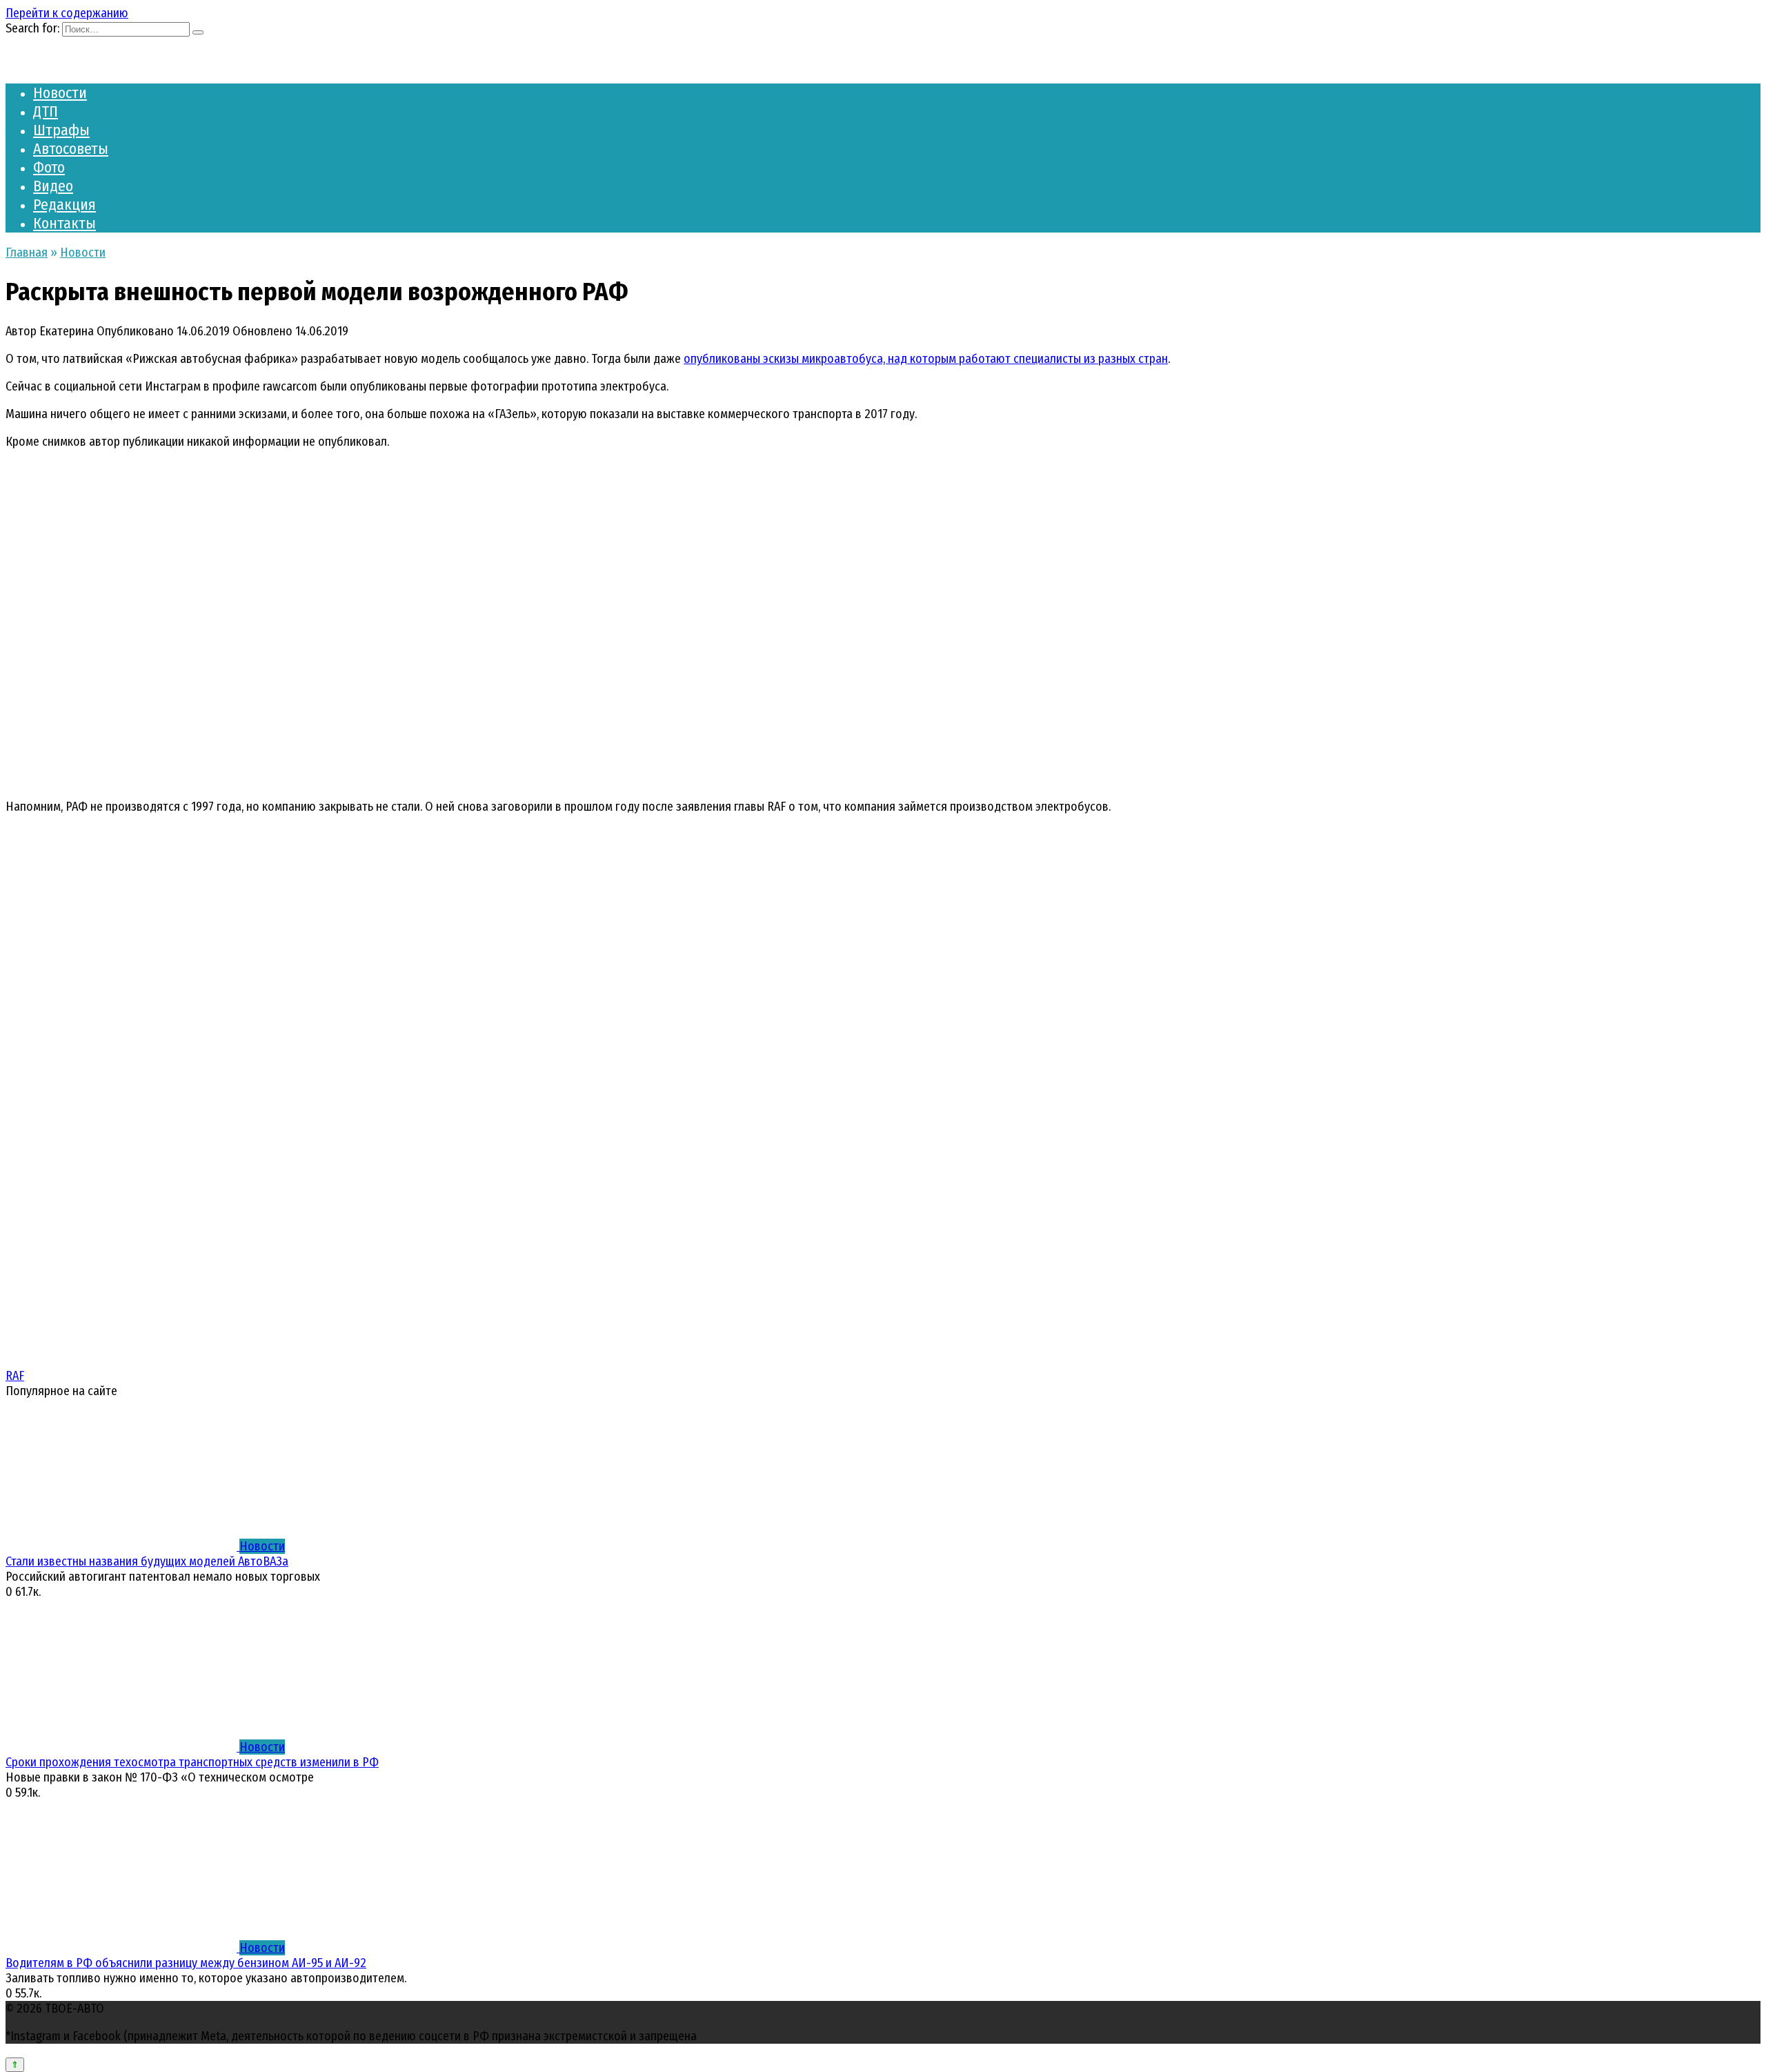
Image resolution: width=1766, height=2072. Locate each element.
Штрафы (61, 130)
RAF (15, 1376)
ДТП (46, 111)
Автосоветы (71, 149)
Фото (49, 167)
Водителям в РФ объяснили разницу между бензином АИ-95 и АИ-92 (186, 1963)
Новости (60, 93)
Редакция (65, 205)
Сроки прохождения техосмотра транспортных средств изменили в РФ (192, 1762)
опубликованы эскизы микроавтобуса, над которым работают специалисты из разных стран (926, 359)
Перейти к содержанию (67, 13)
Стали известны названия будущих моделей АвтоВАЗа (147, 1561)
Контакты (65, 223)
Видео (53, 186)
